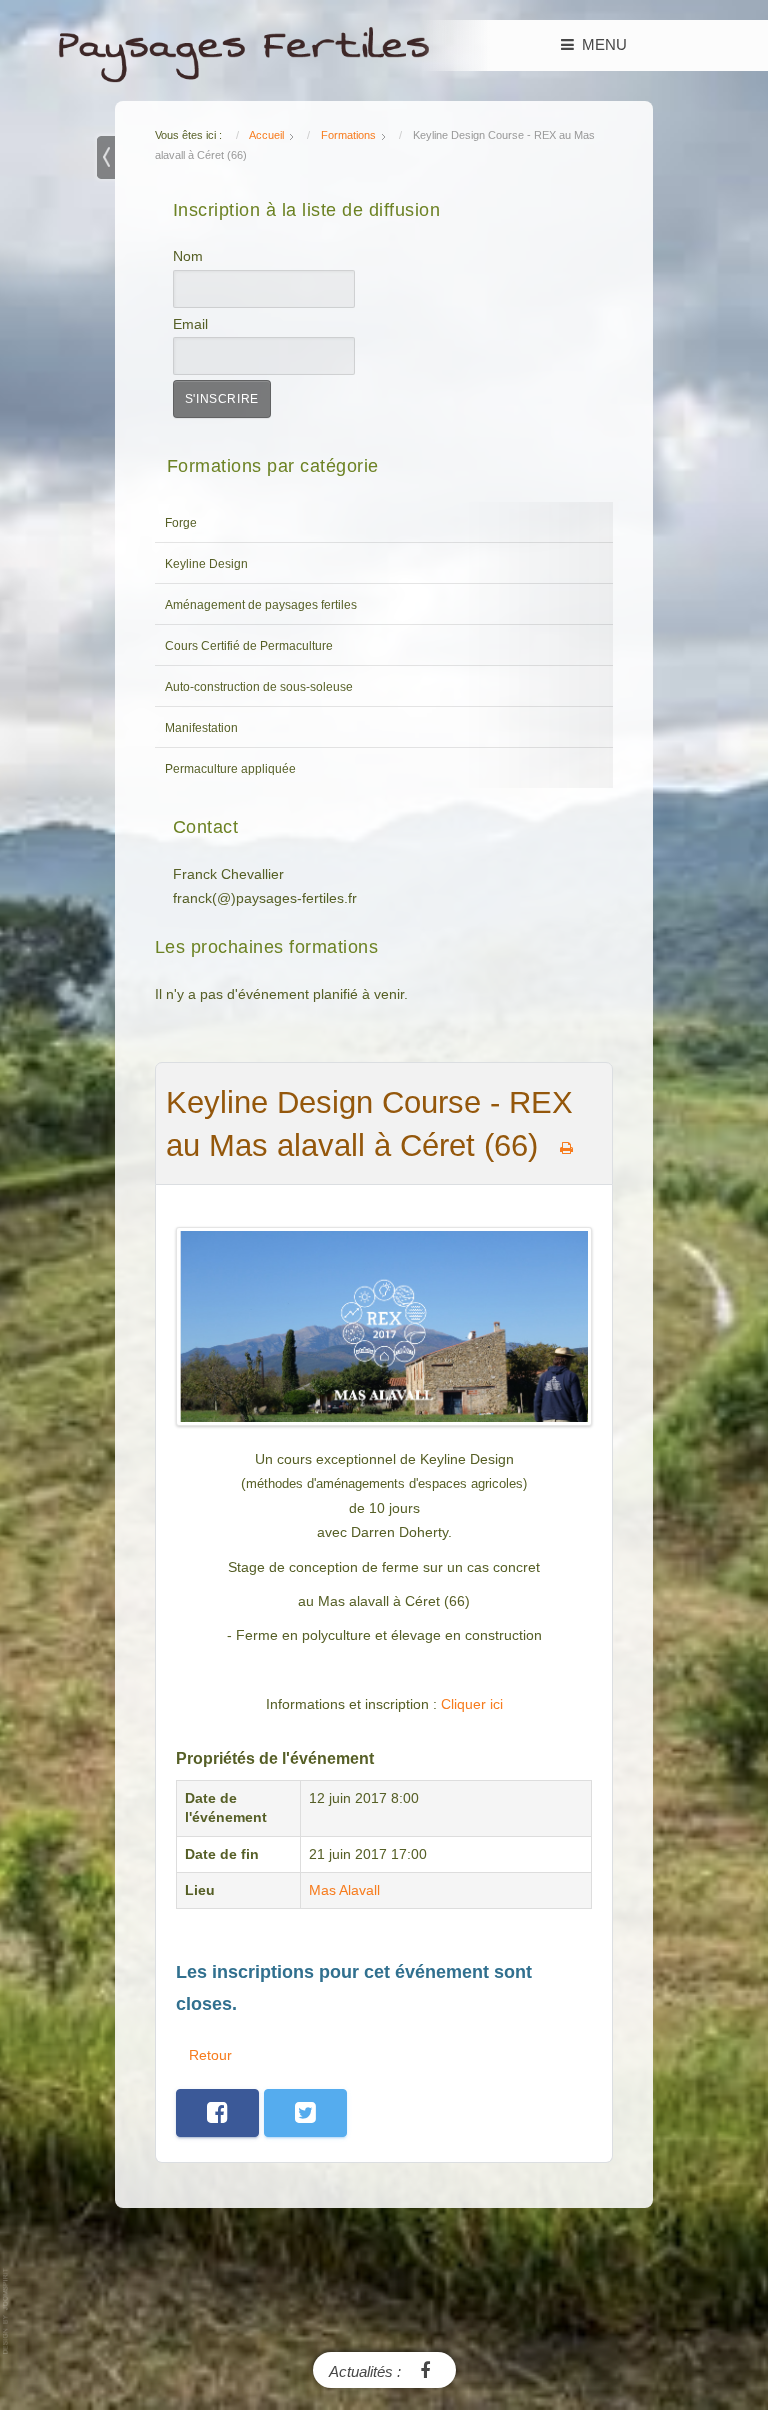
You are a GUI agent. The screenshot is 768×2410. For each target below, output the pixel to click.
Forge (181, 523)
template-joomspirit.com (7, 2311)
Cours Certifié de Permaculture (249, 646)
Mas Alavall (344, 1890)
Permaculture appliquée (230, 769)
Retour (210, 2055)
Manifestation (201, 728)
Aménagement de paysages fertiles (261, 605)
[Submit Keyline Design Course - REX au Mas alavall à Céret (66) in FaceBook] (217, 2113)
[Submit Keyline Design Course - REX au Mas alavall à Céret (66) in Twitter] (305, 2113)
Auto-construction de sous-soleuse (259, 687)
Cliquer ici (472, 1704)
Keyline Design (206, 564)
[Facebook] (425, 2369)
